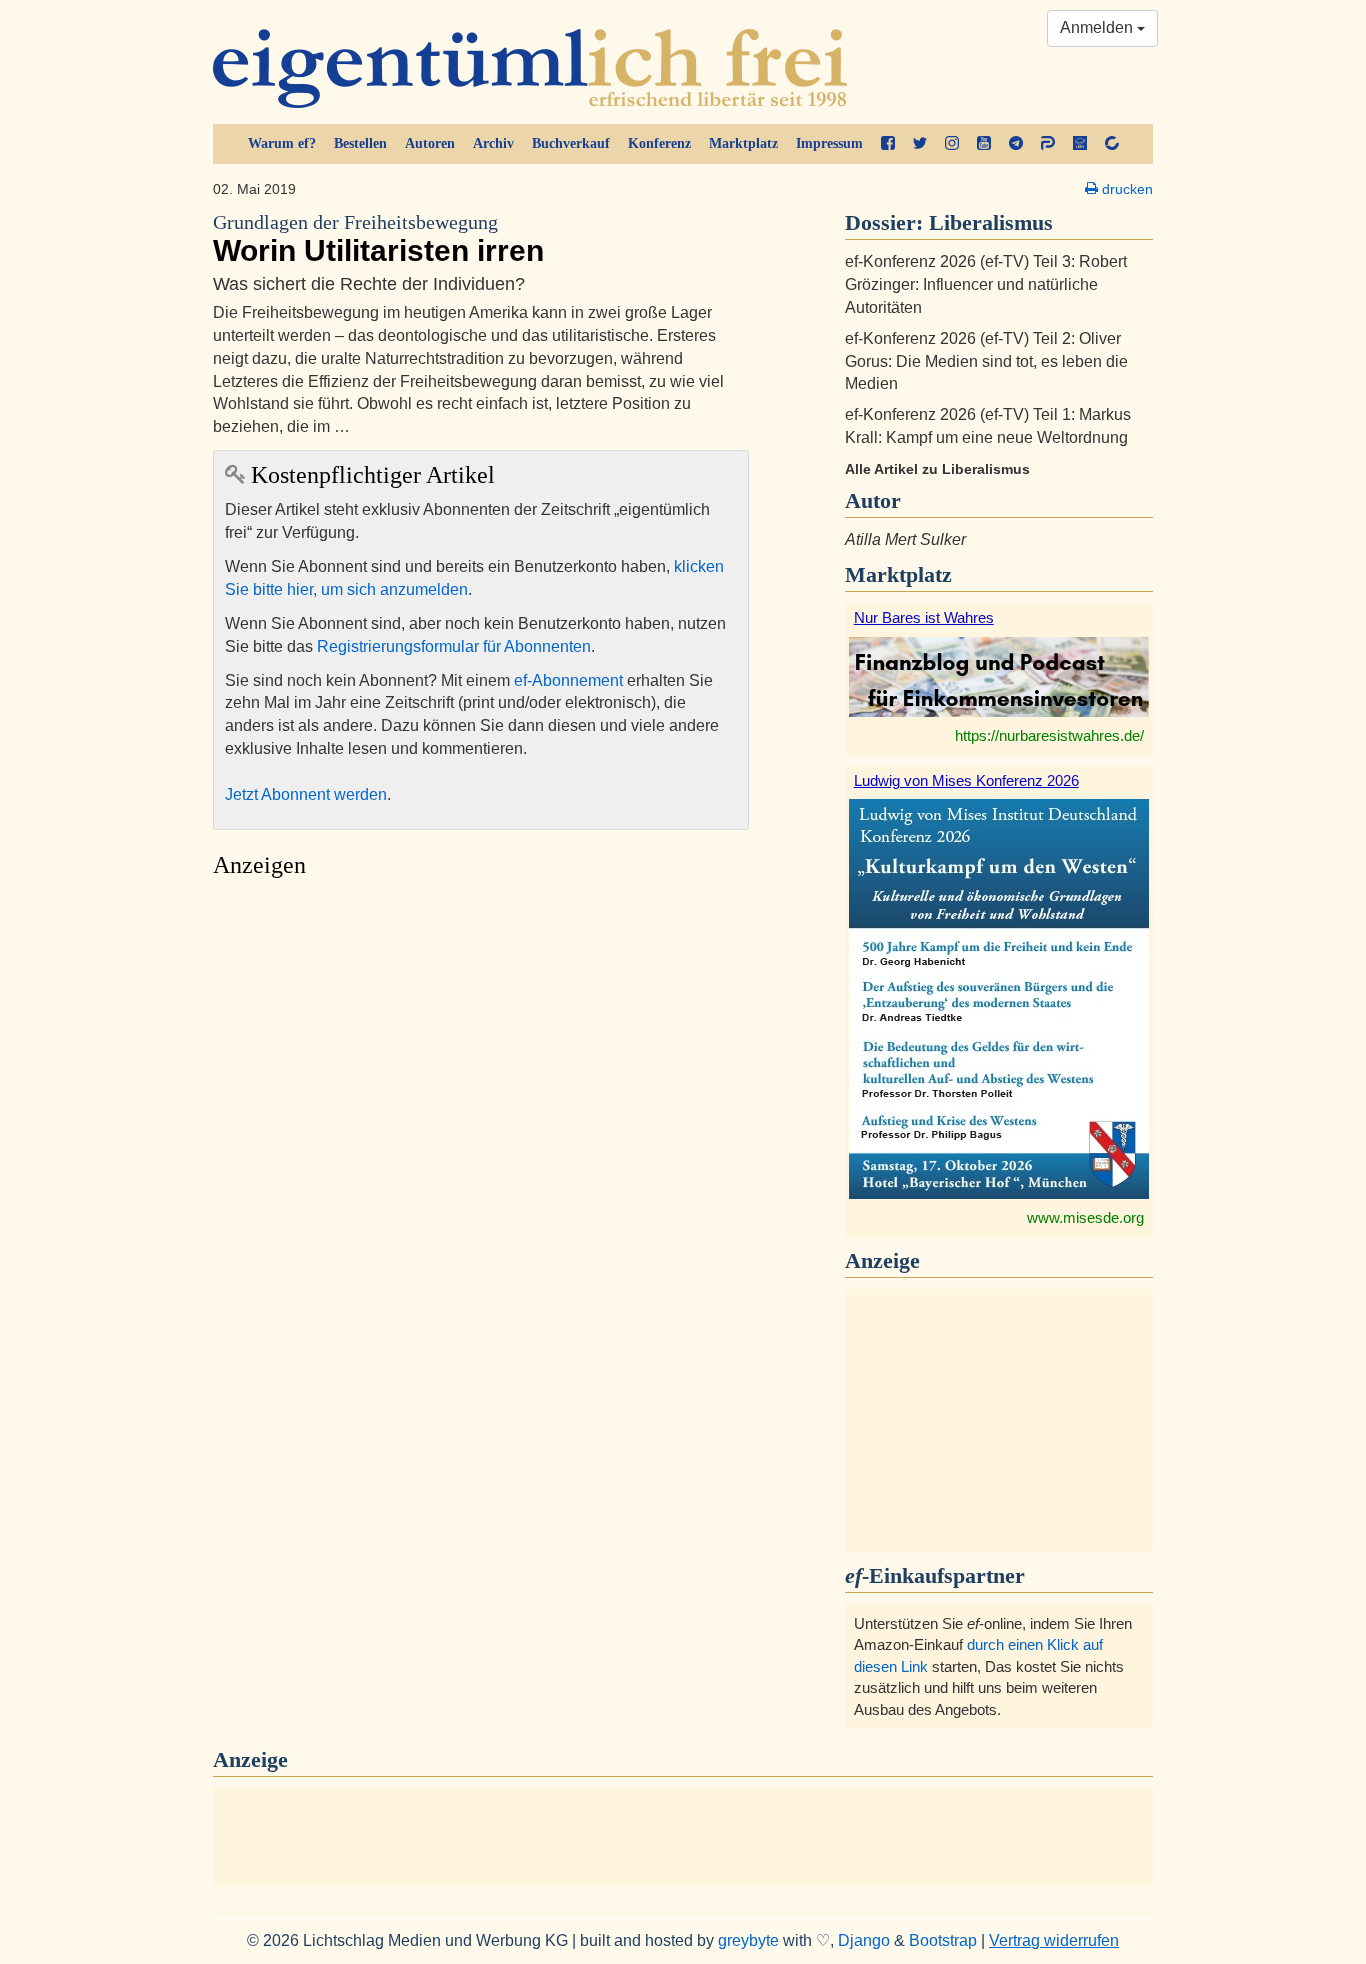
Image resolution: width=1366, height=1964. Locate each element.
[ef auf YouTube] (984, 144)
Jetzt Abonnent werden (306, 794)
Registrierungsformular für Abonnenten (454, 646)
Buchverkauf (571, 143)
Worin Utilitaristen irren (378, 239)
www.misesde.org (1085, 1217)
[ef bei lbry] (1080, 144)
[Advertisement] (481, 1076)
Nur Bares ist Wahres (924, 617)
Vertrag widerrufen (1054, 1940)
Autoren (430, 143)
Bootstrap (943, 1940)
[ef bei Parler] (1048, 144)
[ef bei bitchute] (1112, 144)
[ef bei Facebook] (888, 144)
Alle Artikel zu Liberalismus (937, 469)
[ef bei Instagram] (952, 144)
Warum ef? (282, 143)
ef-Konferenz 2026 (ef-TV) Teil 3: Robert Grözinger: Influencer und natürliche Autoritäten (986, 284)
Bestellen (360, 143)
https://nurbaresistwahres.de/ (1049, 735)
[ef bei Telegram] (1016, 144)
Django (864, 1940)
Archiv (493, 143)
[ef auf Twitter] (920, 144)
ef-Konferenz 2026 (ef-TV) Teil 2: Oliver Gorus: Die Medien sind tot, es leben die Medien (986, 361)
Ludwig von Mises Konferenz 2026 (966, 780)
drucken (1125, 189)
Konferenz (659, 143)
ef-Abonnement (568, 680)
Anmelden (1098, 27)
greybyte (748, 1940)
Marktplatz (743, 143)
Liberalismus (991, 222)
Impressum (829, 143)
